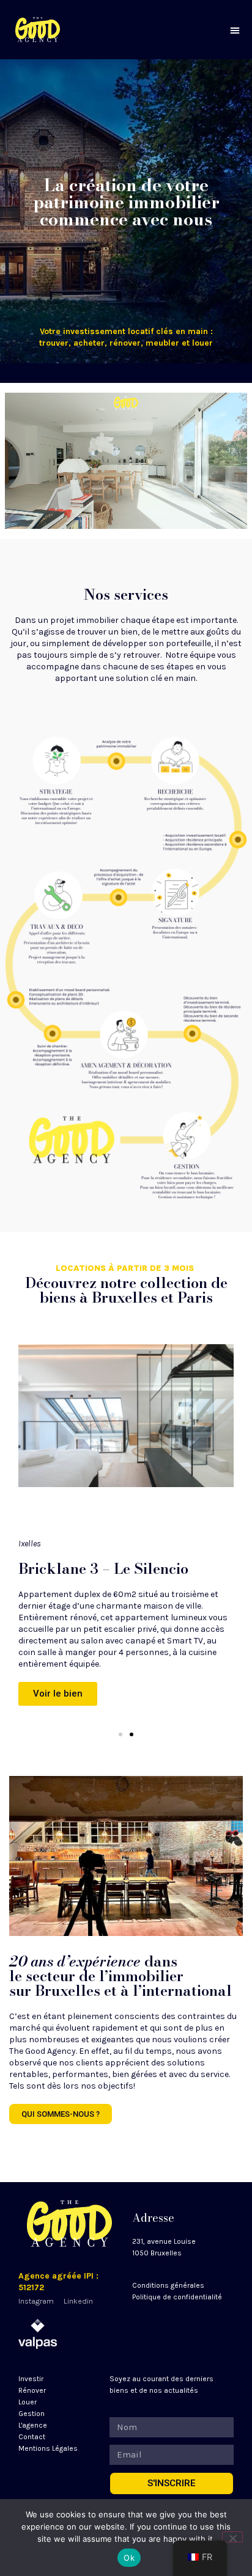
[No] (232, 2537)
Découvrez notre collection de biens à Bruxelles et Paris (126, 1290)
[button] (235, 30)
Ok (129, 2558)
